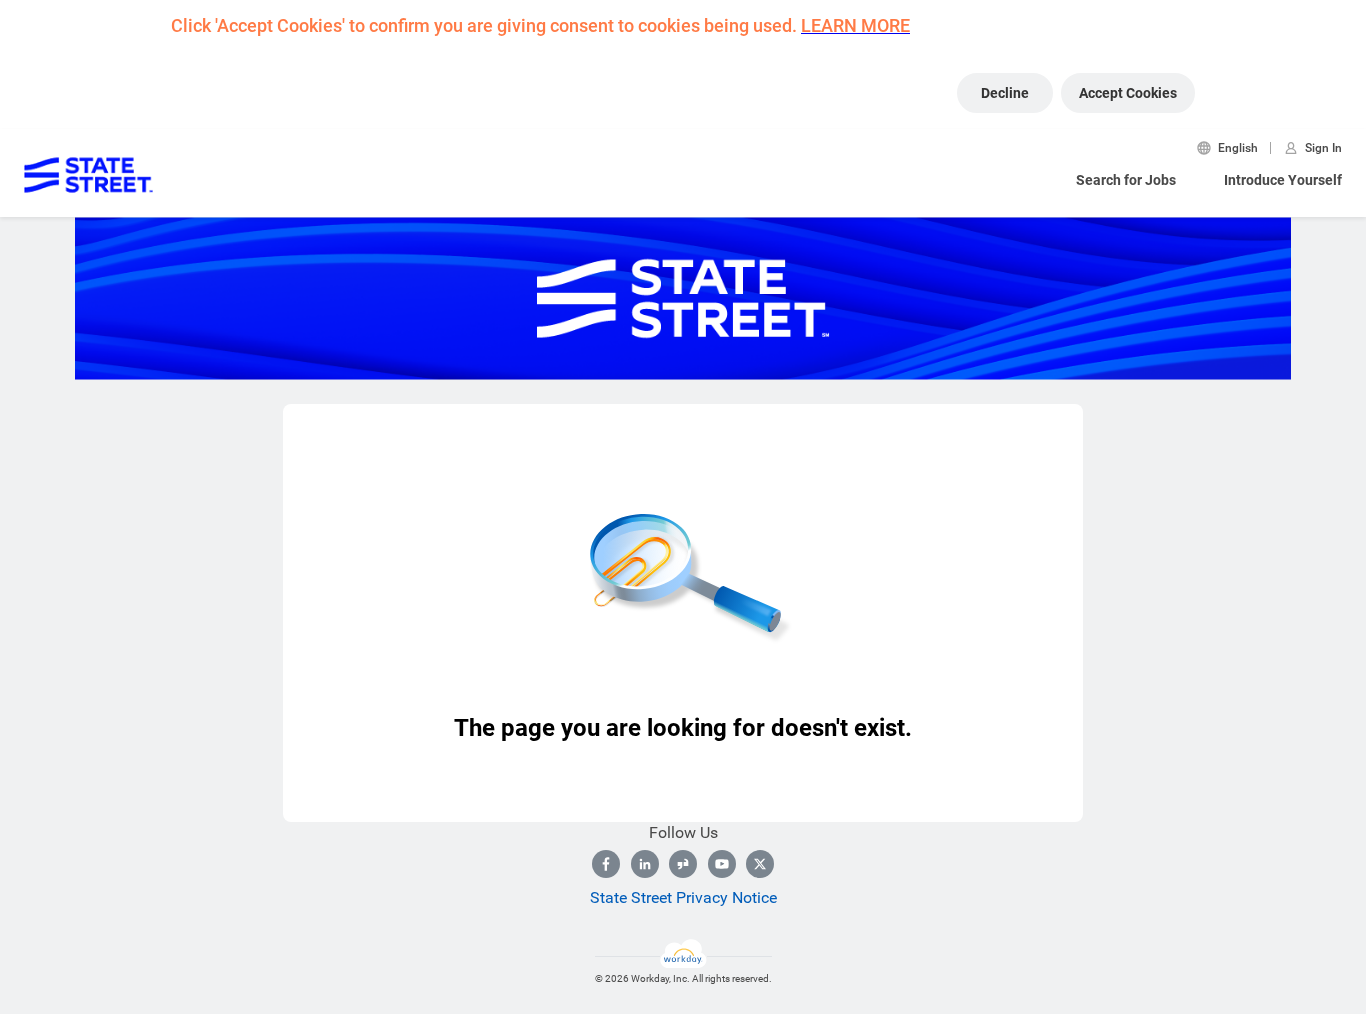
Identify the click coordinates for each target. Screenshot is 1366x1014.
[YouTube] (722, 864)
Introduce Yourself (1283, 180)
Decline (1005, 93)
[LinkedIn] (645, 864)
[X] (760, 864)
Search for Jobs (1126, 180)
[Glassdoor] (683, 864)
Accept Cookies (1128, 93)
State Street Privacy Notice (683, 897)
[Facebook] (606, 864)
